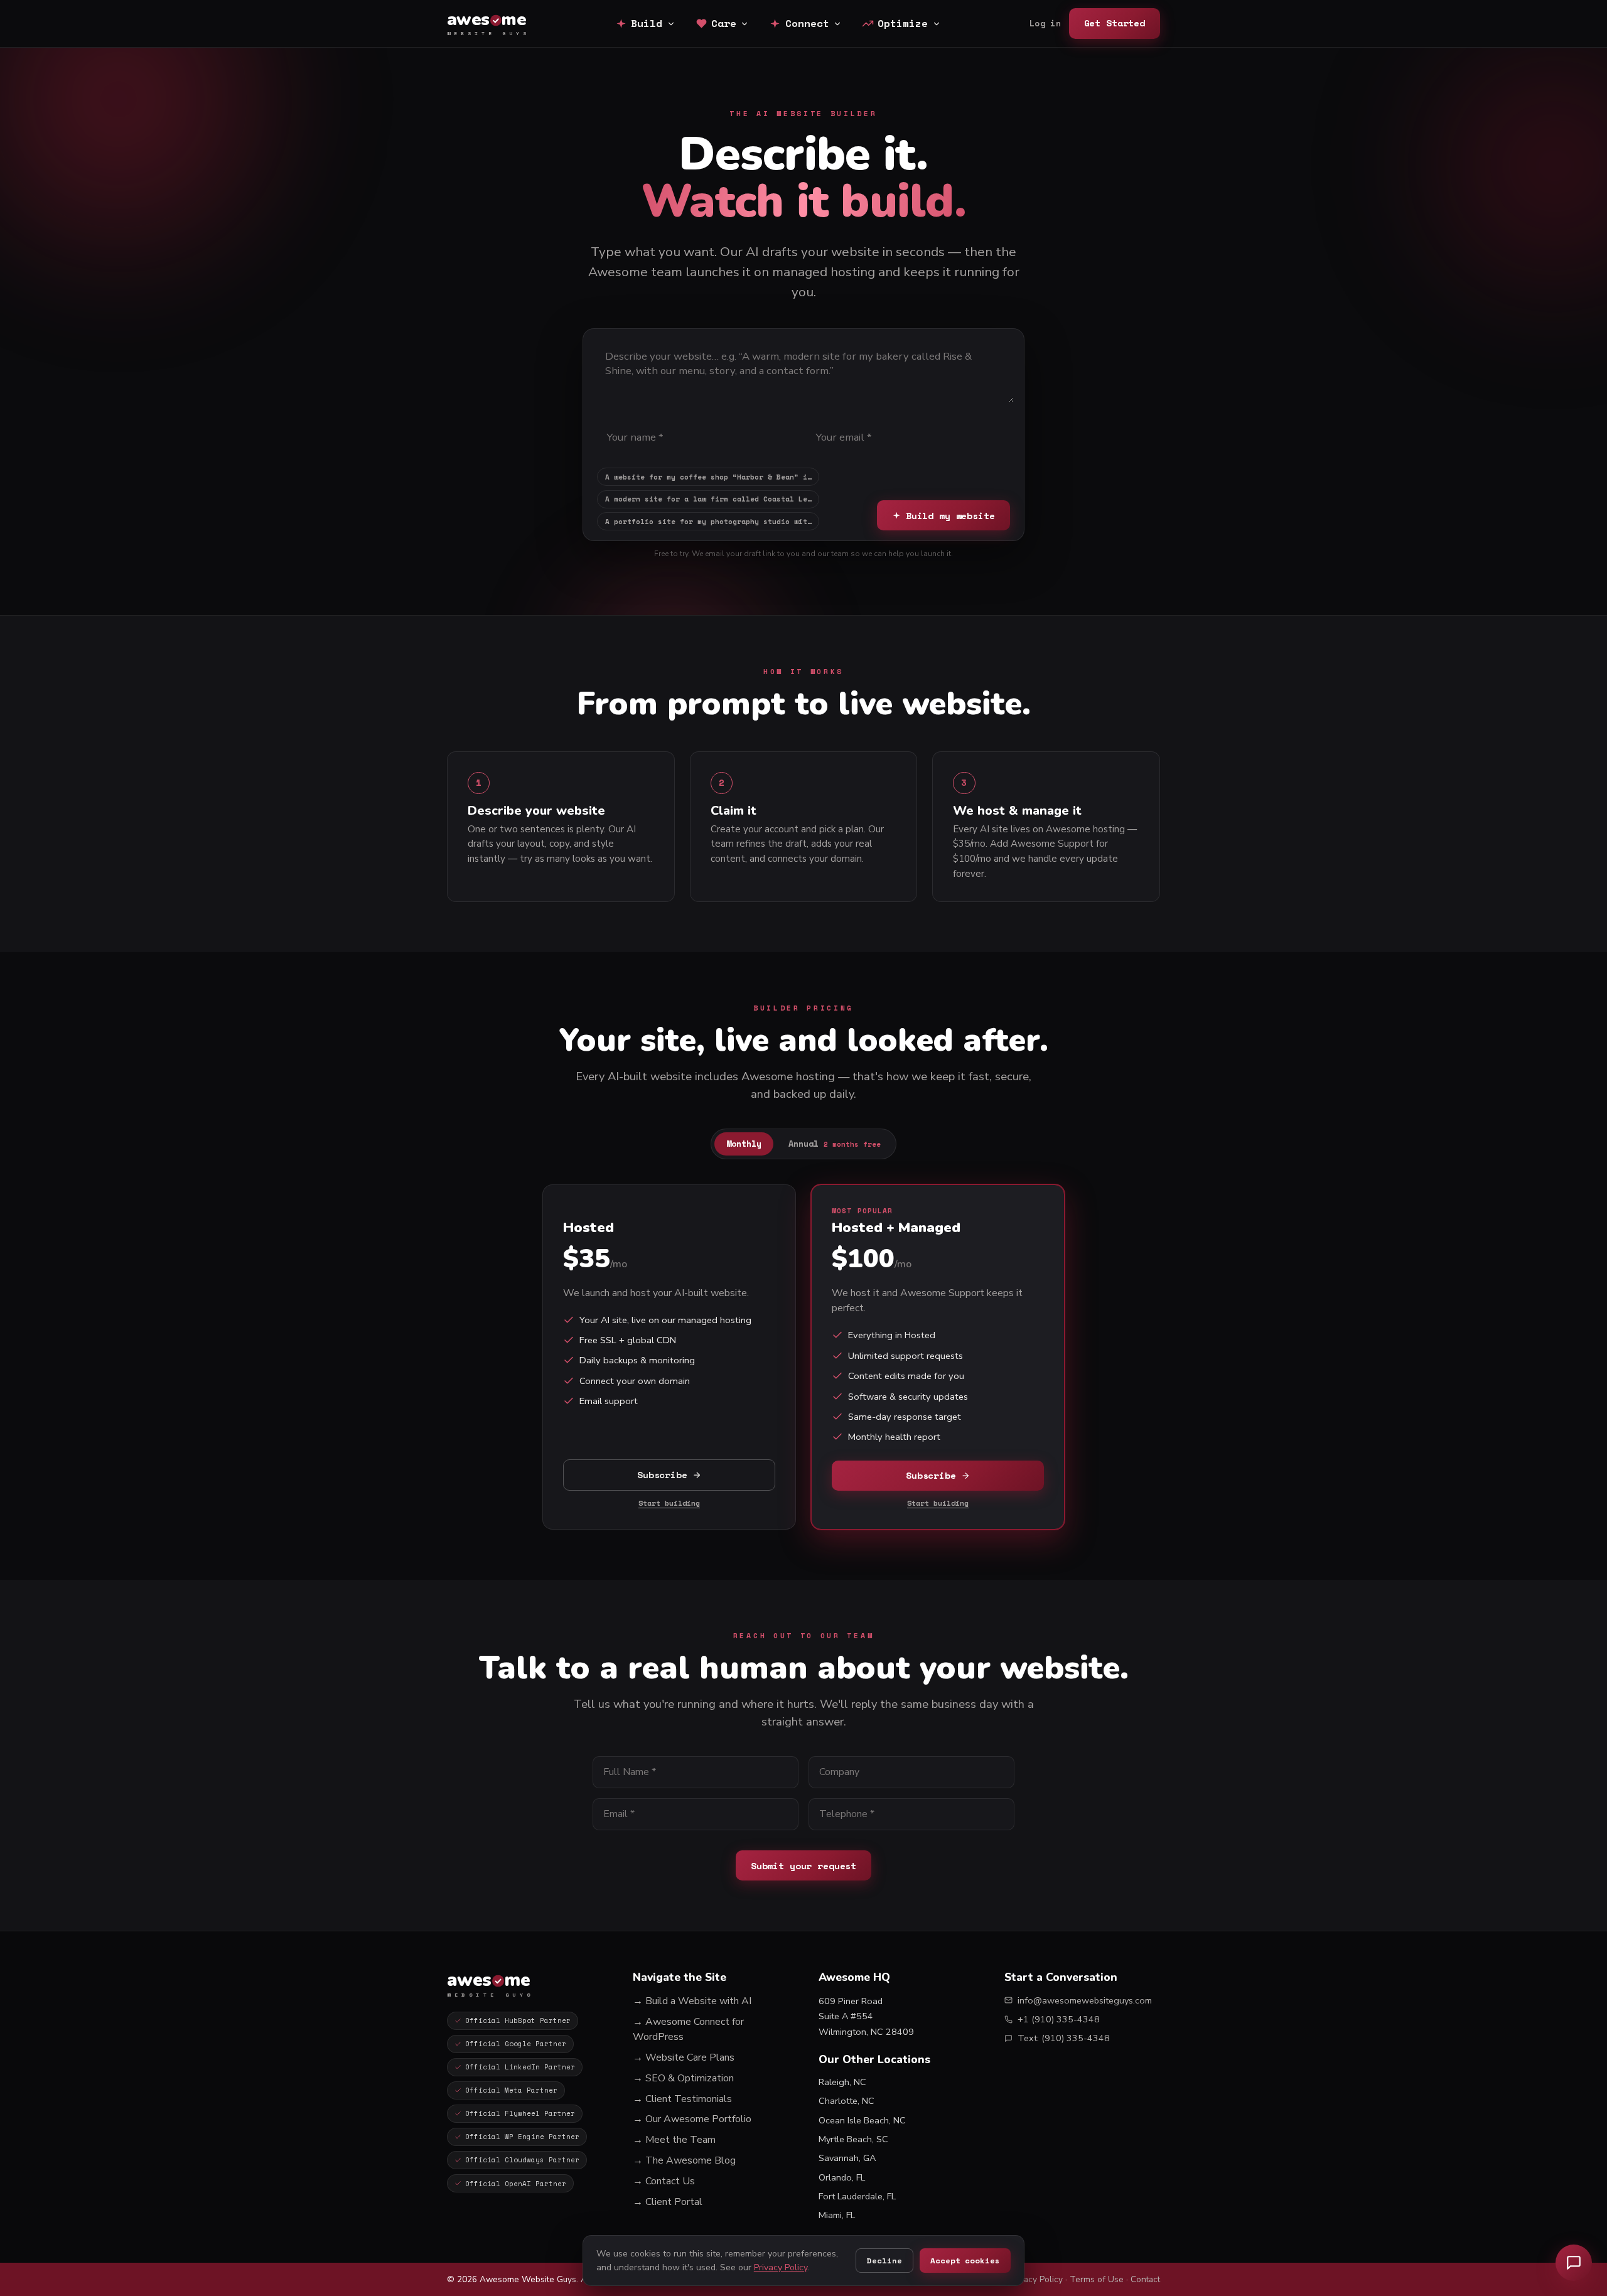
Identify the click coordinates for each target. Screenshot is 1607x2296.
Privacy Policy (1036, 2279)
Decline (884, 2261)
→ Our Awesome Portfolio (692, 2119)
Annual (835, 1144)
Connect (807, 23)
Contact (1145, 2279)
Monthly (744, 1144)
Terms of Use (1097, 2279)
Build (647, 23)
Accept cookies (965, 2261)
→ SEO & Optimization (683, 2078)
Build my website (950, 516)
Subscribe (662, 1475)
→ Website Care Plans (684, 2057)
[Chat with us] (1574, 2263)
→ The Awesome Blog (684, 2160)
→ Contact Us (664, 2181)
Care (724, 23)
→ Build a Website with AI (692, 2001)
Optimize (903, 23)
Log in (1045, 24)
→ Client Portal (668, 2202)
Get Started (1115, 23)
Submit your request (803, 1866)
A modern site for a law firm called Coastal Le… (708, 499)
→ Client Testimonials (682, 2099)
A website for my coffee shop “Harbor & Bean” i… (708, 477)
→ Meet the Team (674, 2140)
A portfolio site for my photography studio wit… (708, 522)
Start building (669, 1503)
